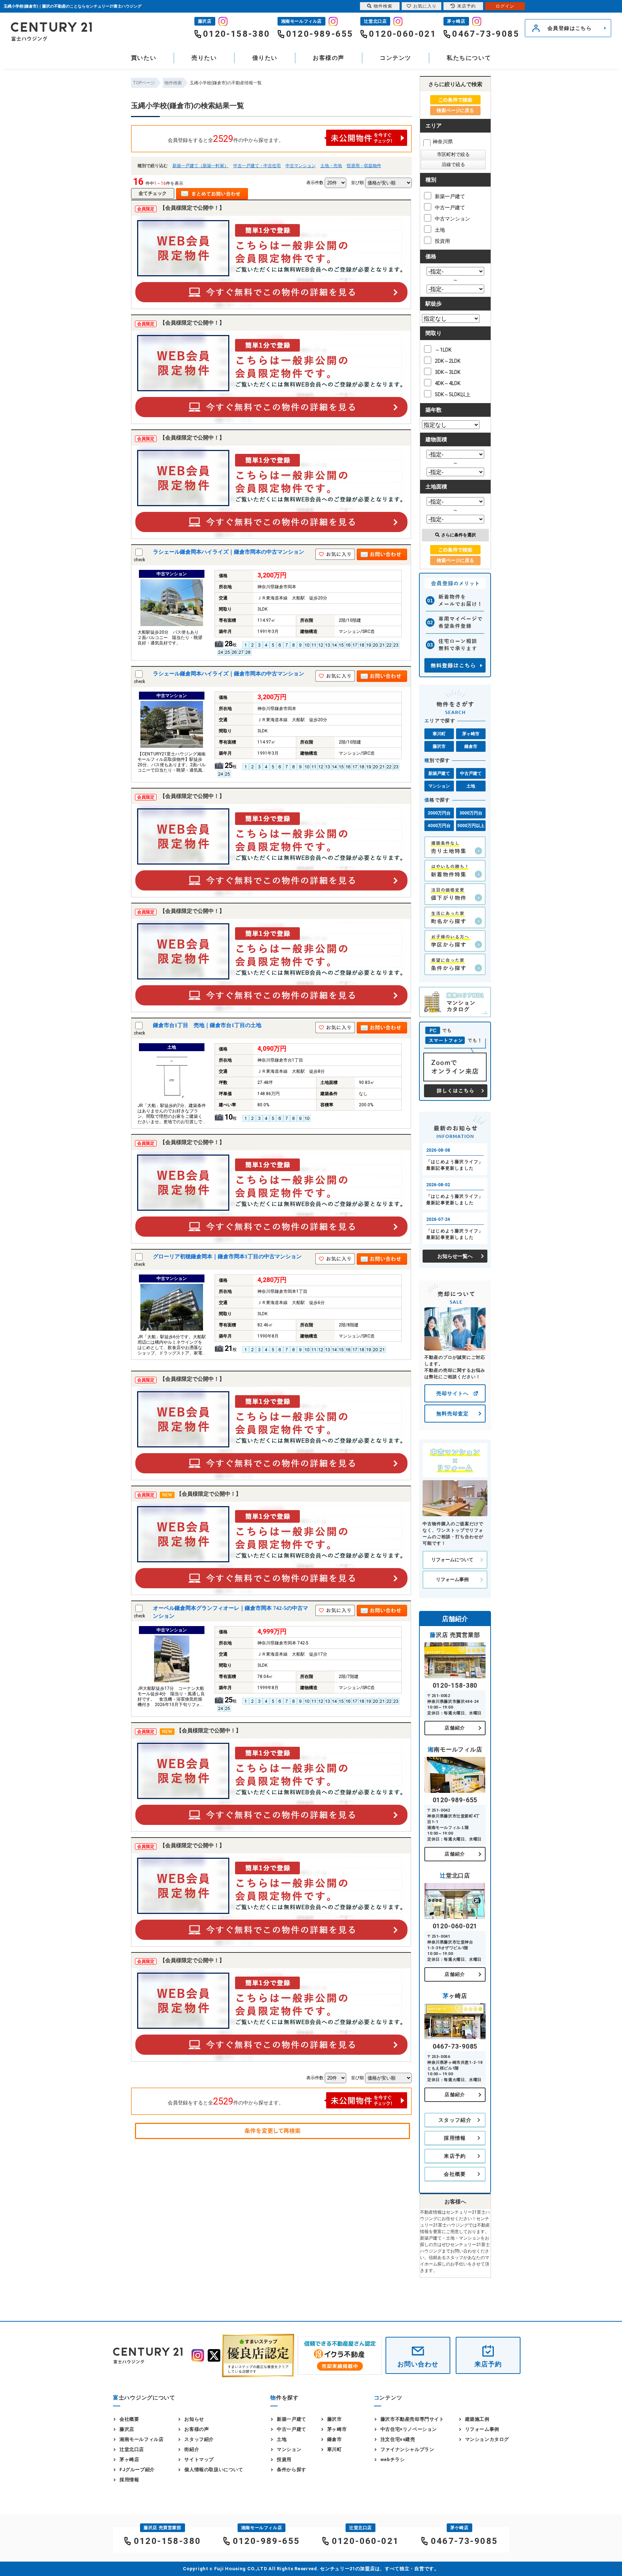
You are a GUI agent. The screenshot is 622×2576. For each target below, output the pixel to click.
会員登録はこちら (570, 28)
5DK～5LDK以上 (453, 394)
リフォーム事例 (452, 1579)
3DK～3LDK (448, 372)
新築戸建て (439, 773)
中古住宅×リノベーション (409, 2429)
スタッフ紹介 (455, 2120)
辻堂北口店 (132, 2449)
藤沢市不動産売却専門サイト (412, 2419)
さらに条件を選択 (459, 535)
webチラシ (393, 2459)
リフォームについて (452, 1560)
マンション (439, 786)
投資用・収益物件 (364, 166)
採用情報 (455, 2138)
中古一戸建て (450, 207)
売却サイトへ (452, 1393)
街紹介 (192, 2449)
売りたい (204, 58)
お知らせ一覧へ (455, 1256)
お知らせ (194, 2419)
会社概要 (455, 2174)
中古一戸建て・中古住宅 (257, 166)
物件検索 (383, 6)
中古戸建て (471, 773)
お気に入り (425, 6)
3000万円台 (471, 813)
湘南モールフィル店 (141, 2439)
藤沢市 (439, 746)
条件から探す (292, 2470)
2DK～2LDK (448, 361)
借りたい (265, 58)
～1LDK (443, 350)
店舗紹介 (455, 1728)
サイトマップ (199, 2459)
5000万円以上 (471, 826)
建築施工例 (477, 2419)
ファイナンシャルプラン (407, 2449)
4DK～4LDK (448, 383)
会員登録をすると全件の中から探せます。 (226, 139)
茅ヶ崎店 (129, 2459)
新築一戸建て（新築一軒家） (200, 166)
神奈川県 (443, 142)
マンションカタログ (487, 2439)
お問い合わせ (418, 2364)
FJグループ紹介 (137, 2470)
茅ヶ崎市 (471, 734)
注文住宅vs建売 (398, 2439)
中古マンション (301, 166)
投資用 (442, 241)
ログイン (505, 6)
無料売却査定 (452, 1414)
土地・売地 (331, 166)
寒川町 (439, 734)
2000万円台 (439, 813)
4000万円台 (439, 826)
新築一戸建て (450, 196)
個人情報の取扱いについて (214, 2470)
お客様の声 (329, 58)
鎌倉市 (471, 746)
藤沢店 (127, 2429)
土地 (440, 230)
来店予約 (455, 2156)
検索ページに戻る (455, 110)
